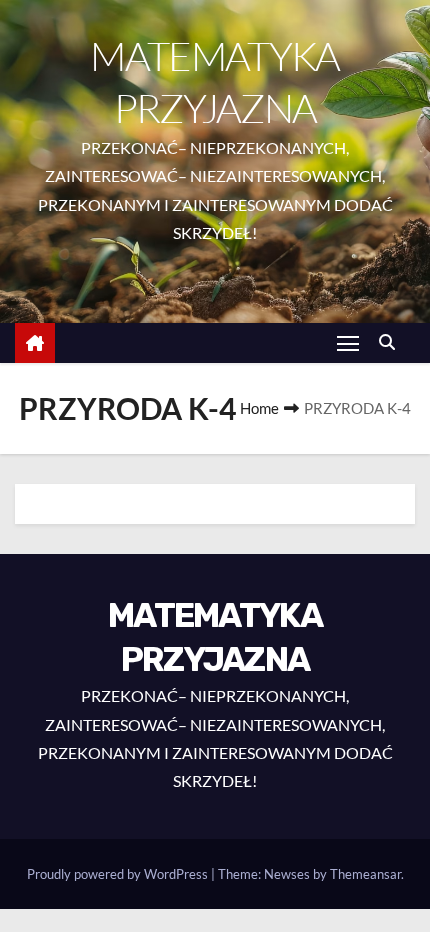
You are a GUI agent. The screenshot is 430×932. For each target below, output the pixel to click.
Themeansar (365, 874)
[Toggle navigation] (348, 342)
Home (259, 408)
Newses (287, 874)
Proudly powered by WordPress (119, 874)
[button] (392, 341)
